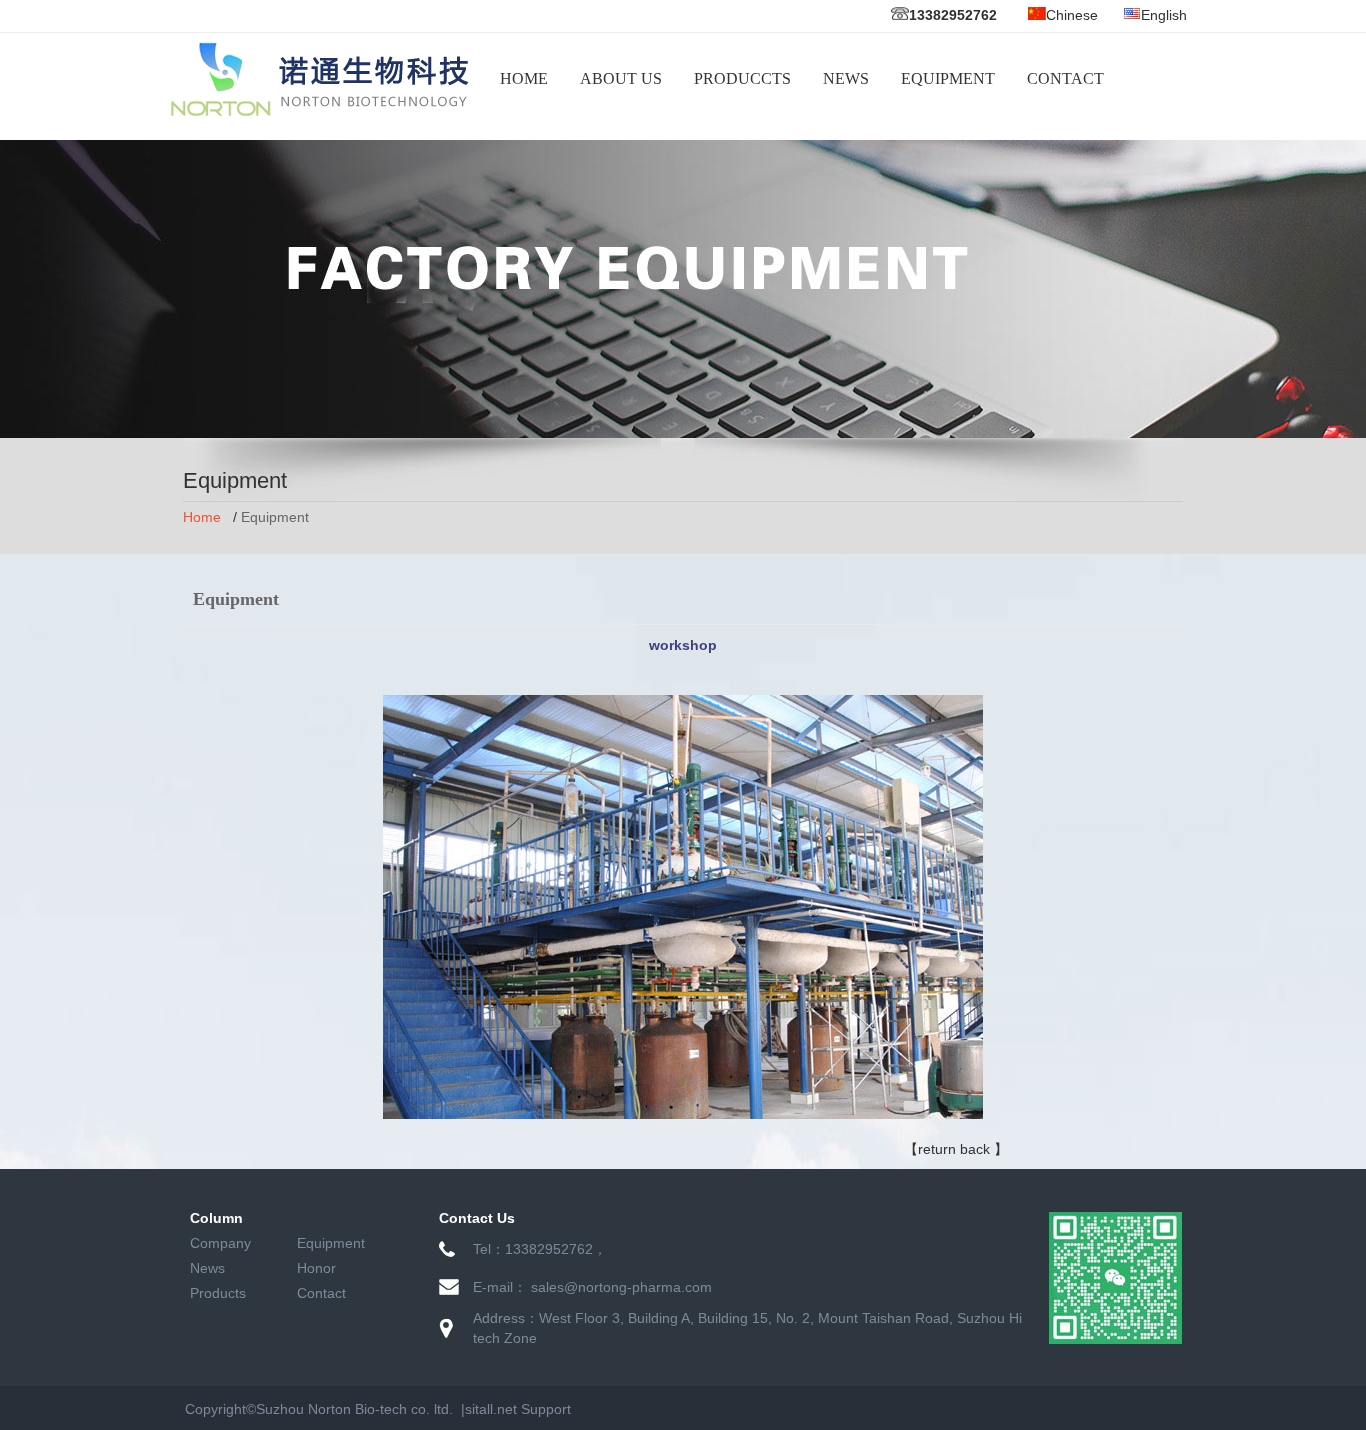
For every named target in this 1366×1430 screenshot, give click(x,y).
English (1164, 15)
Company (220, 1243)
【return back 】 (956, 1149)
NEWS (846, 78)
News (207, 1268)
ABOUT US (621, 78)
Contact (321, 1293)
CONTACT (1065, 78)
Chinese (1072, 15)
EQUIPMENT (948, 78)
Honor (316, 1268)
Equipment (331, 1243)
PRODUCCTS (742, 78)
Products (218, 1293)
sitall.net (491, 1409)
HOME (524, 78)
